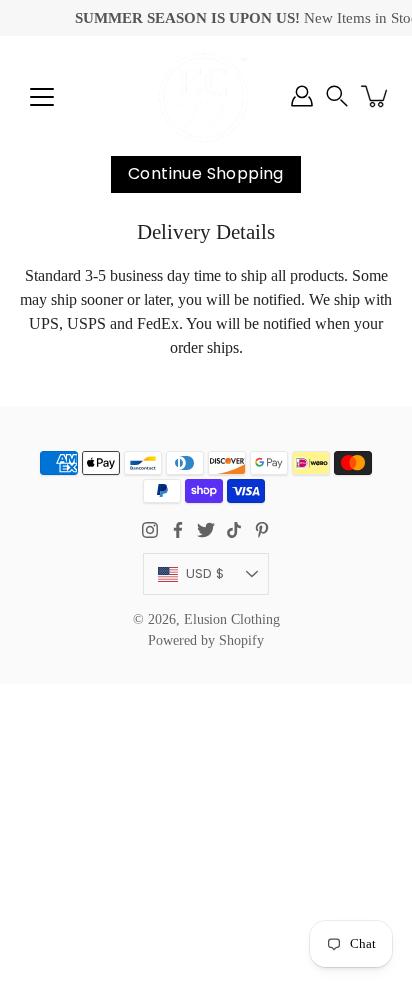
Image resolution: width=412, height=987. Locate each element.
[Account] (302, 96)
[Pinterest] (262, 530)
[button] (337, 96)
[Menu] (42, 97)
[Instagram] (150, 530)
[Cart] (376, 96)
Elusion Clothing (232, 619)
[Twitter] (206, 530)
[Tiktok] (234, 530)
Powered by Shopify (206, 640)
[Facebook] (178, 530)
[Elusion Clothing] (206, 96)
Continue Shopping (206, 173)
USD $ (205, 573)
